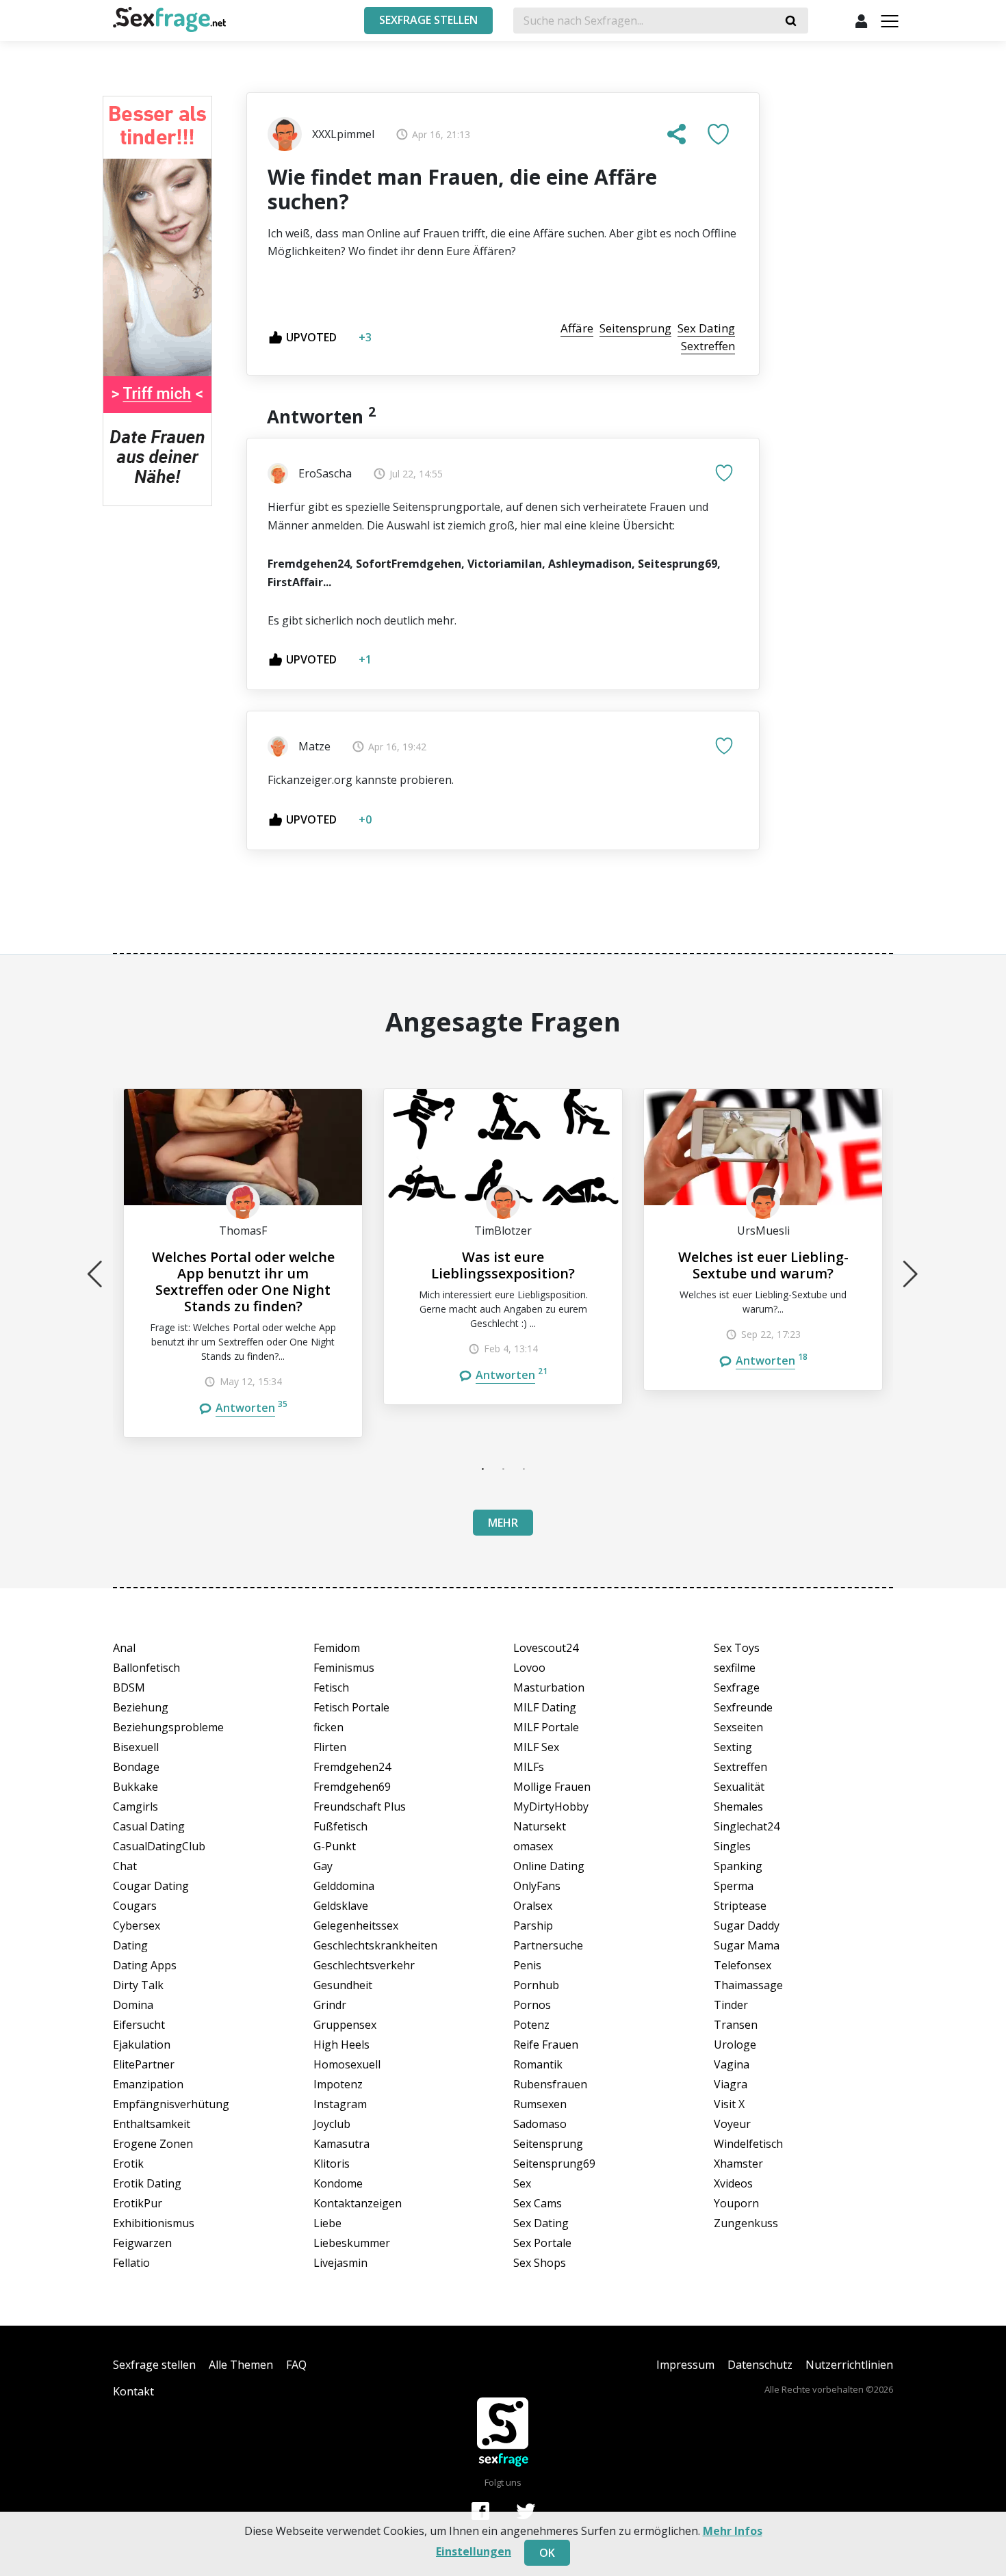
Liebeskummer (352, 2243)
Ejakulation (142, 2045)
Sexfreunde (743, 1707)
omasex (533, 1846)
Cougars (135, 1906)
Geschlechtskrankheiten (375, 1945)
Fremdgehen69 (352, 1787)
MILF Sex (536, 1747)
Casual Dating (149, 1826)
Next (911, 1274)
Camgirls (136, 1806)
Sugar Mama (747, 1945)
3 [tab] (524, 1469)
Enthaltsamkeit (152, 2124)
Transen (736, 2025)
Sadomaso (540, 2124)
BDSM (129, 1687)
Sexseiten (738, 1727)
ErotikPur (138, 2203)
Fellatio (131, 2263)
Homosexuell (347, 2064)
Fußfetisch (340, 1826)
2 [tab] (503, 1469)
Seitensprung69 (554, 2164)
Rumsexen (540, 2104)
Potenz (531, 2025)
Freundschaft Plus (360, 1806)
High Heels (341, 2045)
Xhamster (738, 2164)
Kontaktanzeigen (358, 2203)
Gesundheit (343, 1985)
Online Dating (549, 1866)
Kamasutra (341, 2144)
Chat (125, 1866)
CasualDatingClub (159, 1846)
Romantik (538, 2064)
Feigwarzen (142, 2243)
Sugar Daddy (747, 1926)
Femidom (337, 1648)
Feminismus (344, 1668)
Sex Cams (538, 2203)
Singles (732, 1846)
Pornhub (536, 1985)
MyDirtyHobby (551, 1806)
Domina (133, 2005)
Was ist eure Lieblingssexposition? (503, 1265)
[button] (677, 134)
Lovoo (529, 1668)
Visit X (729, 2104)
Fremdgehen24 (352, 1767)
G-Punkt (335, 1846)
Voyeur (732, 2124)
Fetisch (331, 1687)
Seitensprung (548, 2144)
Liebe (327, 2223)
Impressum (685, 2365)
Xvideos (733, 2183)
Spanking (738, 1866)
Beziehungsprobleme (168, 1727)
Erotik (128, 2164)
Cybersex (137, 1926)
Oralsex (533, 1906)
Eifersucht (139, 2025)
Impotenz (338, 2084)
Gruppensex (345, 2025)
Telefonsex (743, 1965)
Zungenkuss (746, 2223)
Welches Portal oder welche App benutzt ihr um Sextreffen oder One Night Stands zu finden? (243, 1282)
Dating (130, 1945)
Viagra (731, 2084)
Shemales (738, 1806)
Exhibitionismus (154, 2223)
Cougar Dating (151, 1886)
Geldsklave (341, 1906)
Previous (95, 1274)
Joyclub (332, 2124)
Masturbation (549, 1687)
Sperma (734, 1886)
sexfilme (735, 1668)
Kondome (338, 2183)
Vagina (732, 2064)
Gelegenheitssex (356, 1926)
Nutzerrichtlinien (849, 2365)
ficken (328, 1727)
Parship (533, 1926)
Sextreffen (740, 1767)
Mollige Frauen (552, 1787)
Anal (124, 1648)
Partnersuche (548, 1945)
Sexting (733, 1747)
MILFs (529, 1767)
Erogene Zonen (153, 2144)
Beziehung (141, 1707)
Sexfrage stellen (154, 2365)
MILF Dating (545, 1707)
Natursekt (540, 1826)
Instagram (340, 2104)
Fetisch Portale (351, 1707)
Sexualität (739, 1787)
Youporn (736, 2203)
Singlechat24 (747, 1826)
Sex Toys (737, 1648)
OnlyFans (537, 1886)
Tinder (731, 2005)
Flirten (330, 1747)
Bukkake (136, 1787)
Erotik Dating (147, 2183)
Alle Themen (241, 2365)
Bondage (136, 1767)
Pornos (532, 2005)
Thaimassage (748, 1985)
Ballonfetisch (146, 1668)
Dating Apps (145, 1965)
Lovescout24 (546, 1648)
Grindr (330, 2005)
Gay (323, 1866)
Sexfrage (737, 1687)
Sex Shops (540, 2263)
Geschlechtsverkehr (364, 1965)
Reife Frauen (546, 2045)
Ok (547, 2553)
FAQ (296, 2365)
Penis (527, 1965)
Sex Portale (542, 2243)
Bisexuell (136, 1747)
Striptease (740, 1906)
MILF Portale (546, 1727)
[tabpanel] (243, 1263)
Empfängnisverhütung (171, 2104)
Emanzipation (148, 2084)
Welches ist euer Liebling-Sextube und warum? (763, 1265)
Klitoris (332, 2164)
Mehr (503, 1523)
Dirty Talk (138, 1985)
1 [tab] (482, 1469)
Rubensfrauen (550, 2084)
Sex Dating (541, 2223)
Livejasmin (340, 2263)
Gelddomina (344, 1886)
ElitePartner (144, 2064)
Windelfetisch (748, 2144)
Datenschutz (760, 2365)
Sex (522, 2183)
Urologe (735, 2045)
